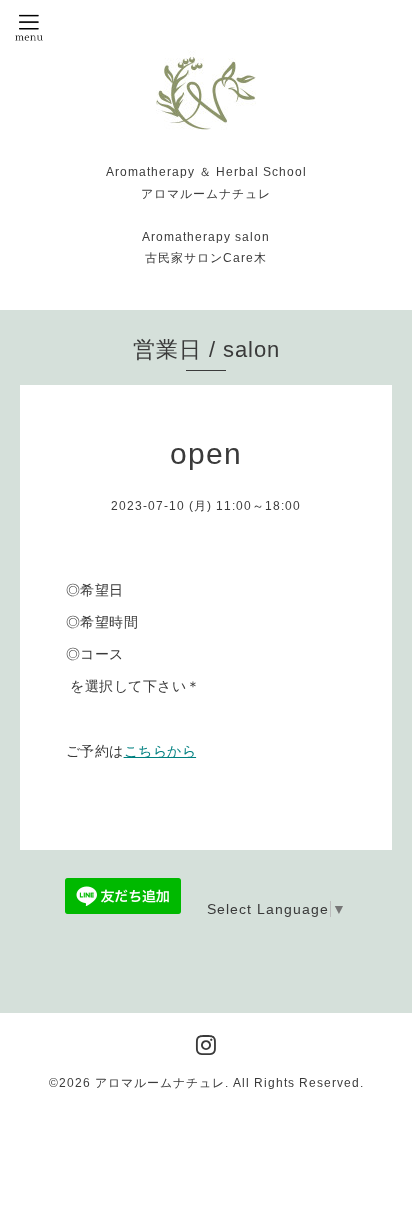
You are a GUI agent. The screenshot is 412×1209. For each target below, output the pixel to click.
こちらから (160, 751)
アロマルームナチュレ (160, 1083)
